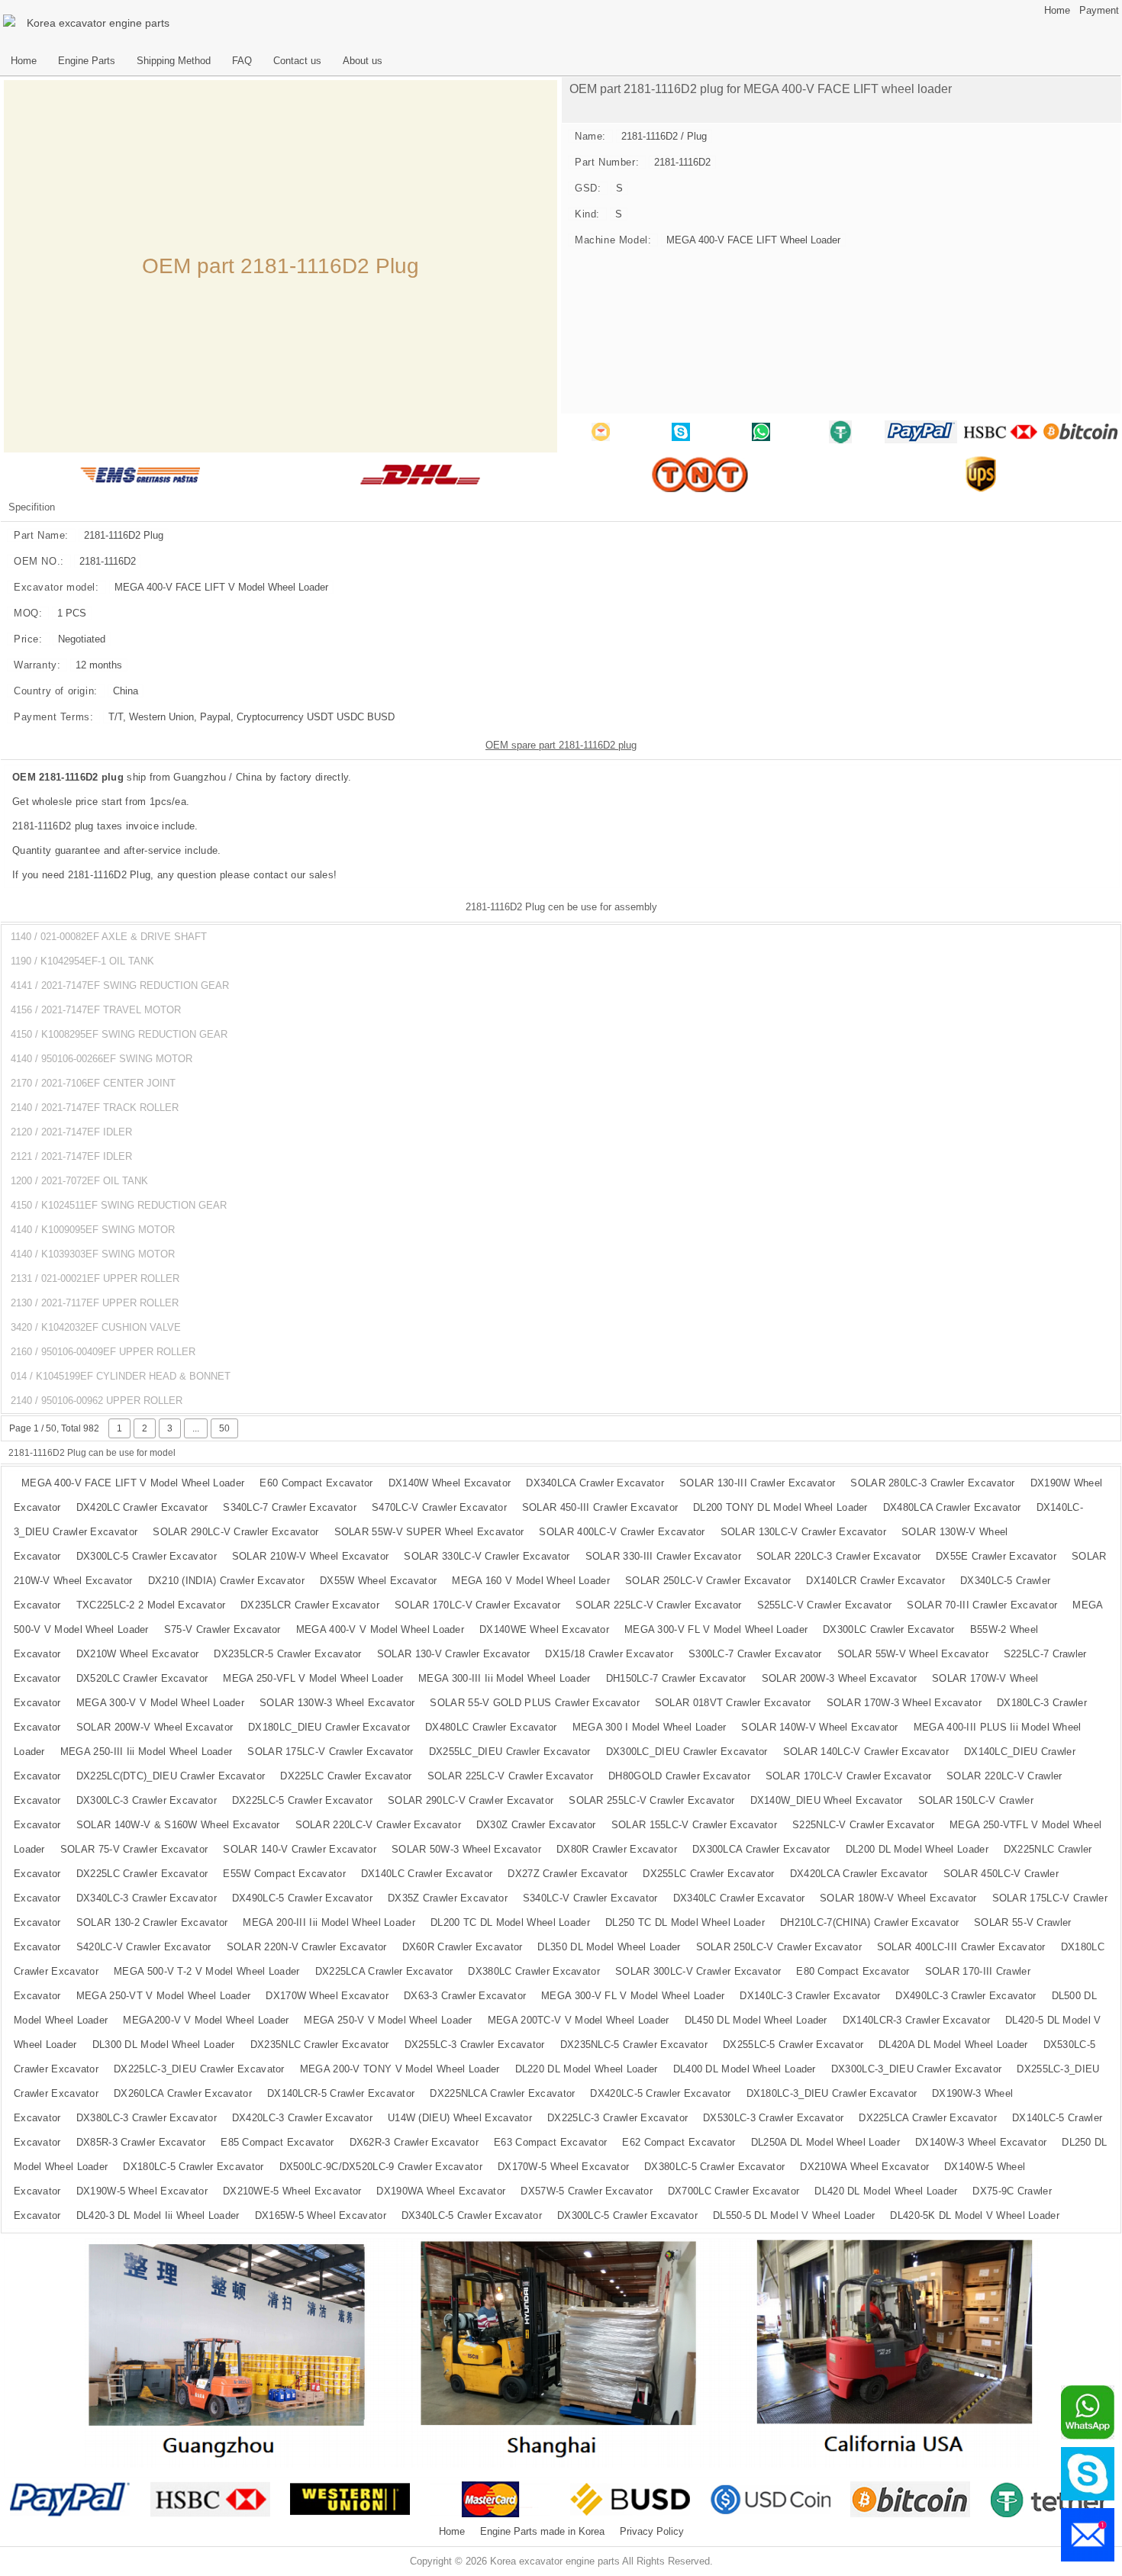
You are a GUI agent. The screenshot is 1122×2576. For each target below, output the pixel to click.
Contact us (297, 61)
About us (363, 61)
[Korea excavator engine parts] (11, 23)
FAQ (242, 61)
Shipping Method (174, 61)
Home (1057, 11)
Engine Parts (87, 61)
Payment (1099, 11)
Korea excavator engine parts (98, 23)
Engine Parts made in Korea (542, 2532)
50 (224, 1428)
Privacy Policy (652, 2532)
